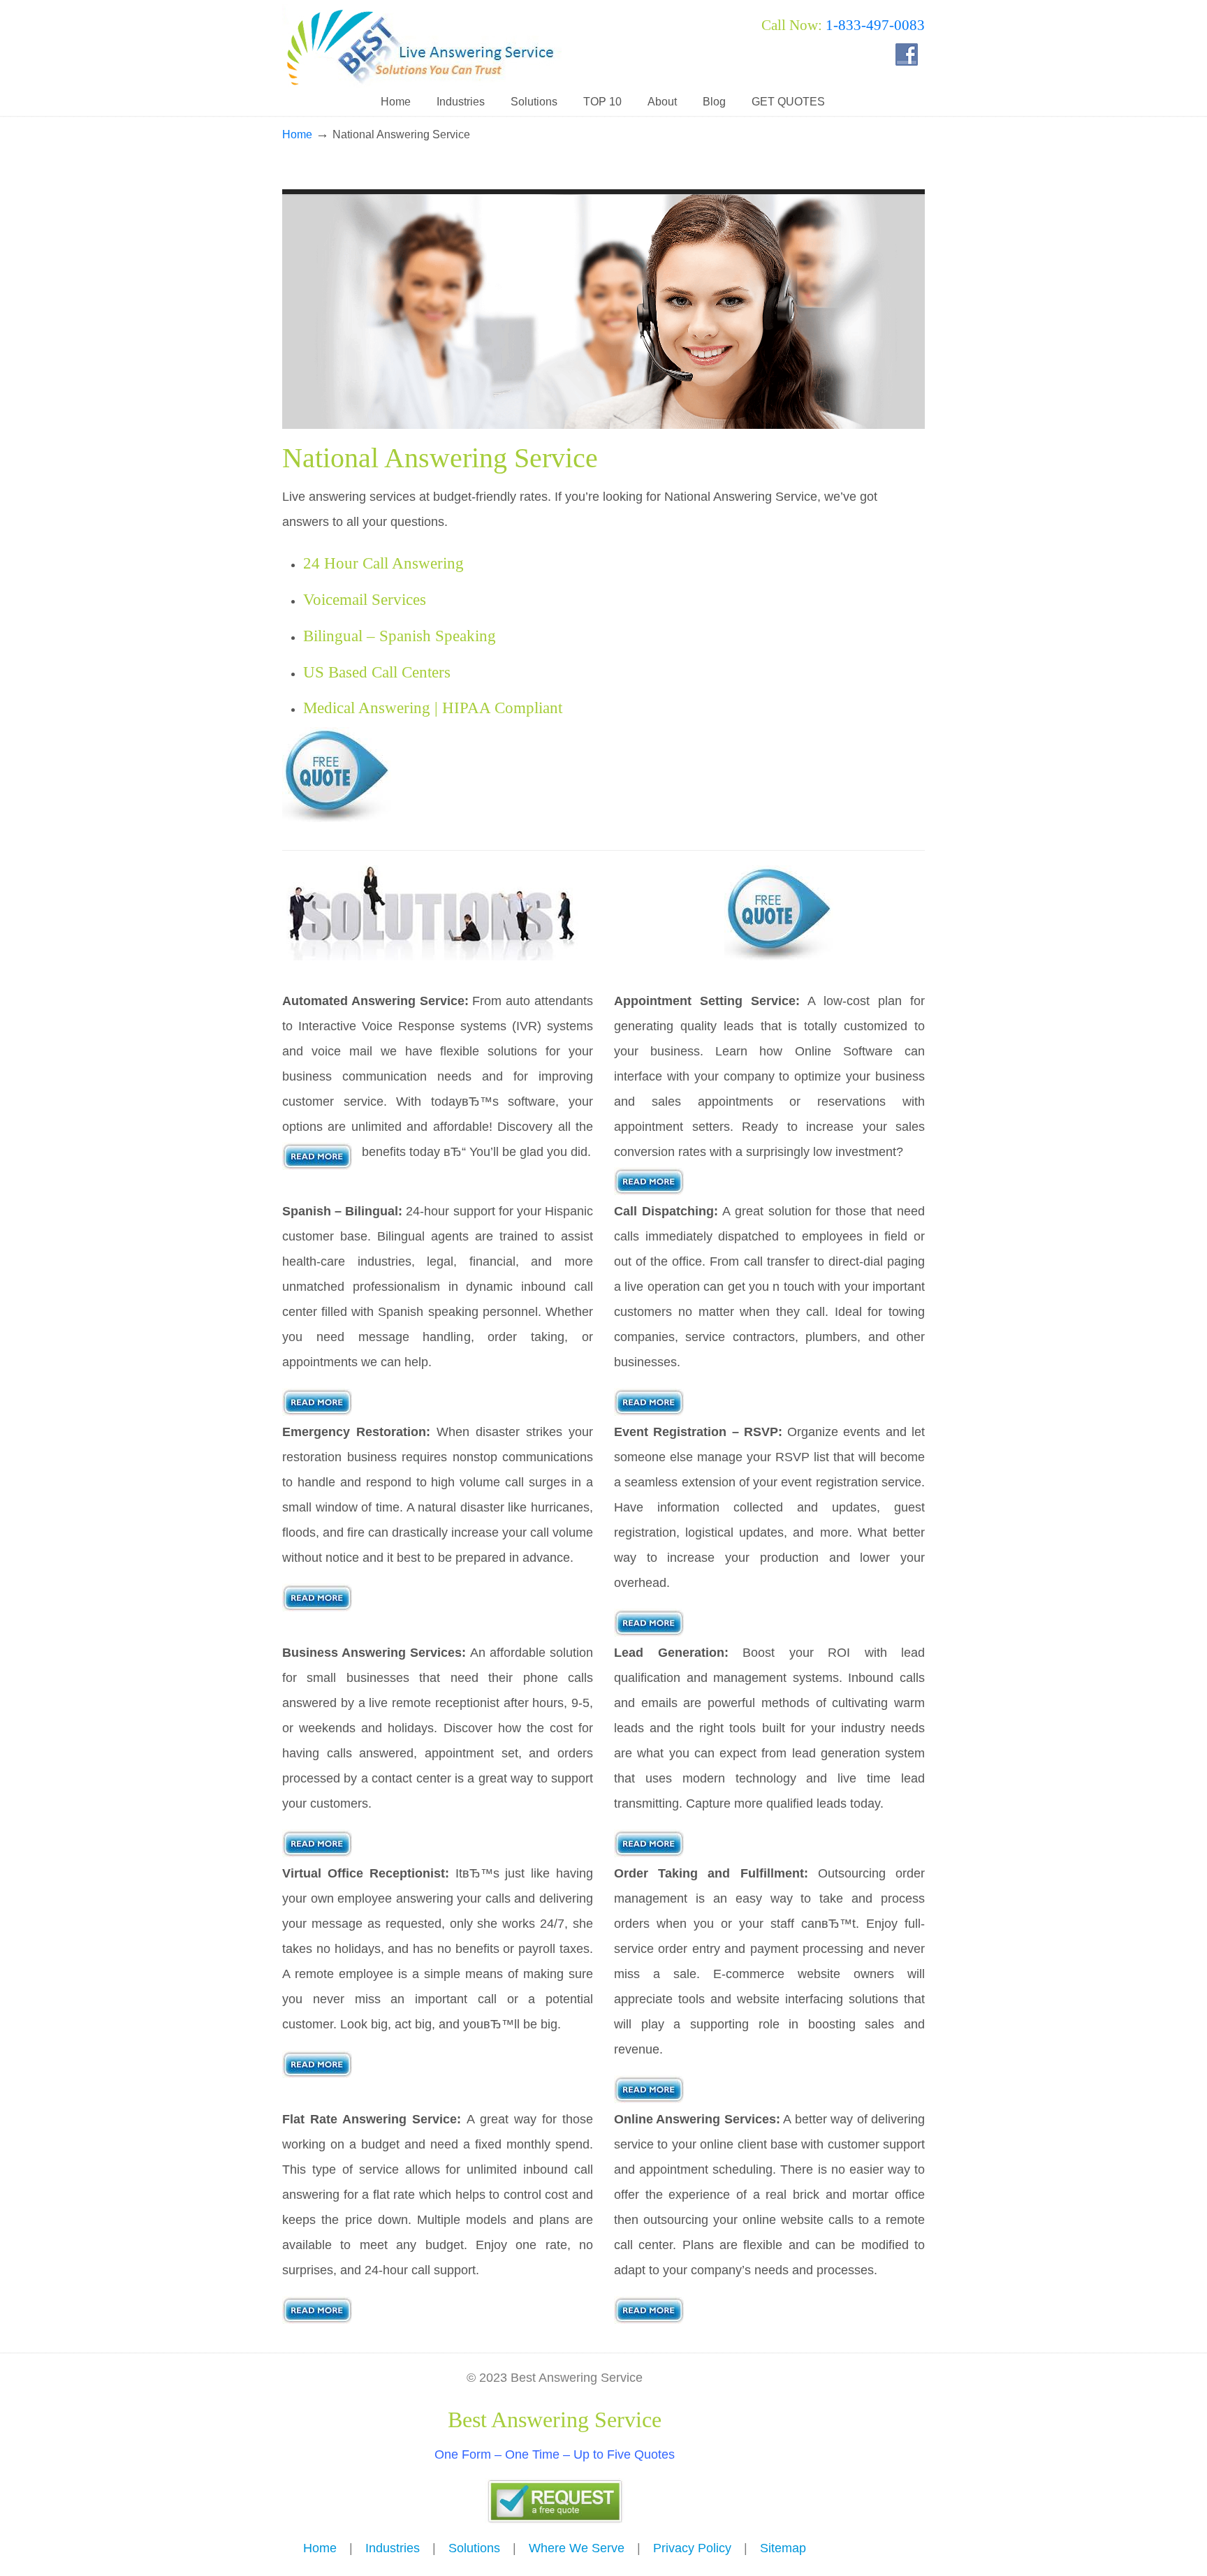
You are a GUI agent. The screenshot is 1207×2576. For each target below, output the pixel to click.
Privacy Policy (692, 2548)
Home (297, 134)
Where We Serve (577, 2548)
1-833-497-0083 (875, 25)
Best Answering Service (422, 46)
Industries (393, 2548)
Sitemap (783, 2548)
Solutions (474, 2548)
